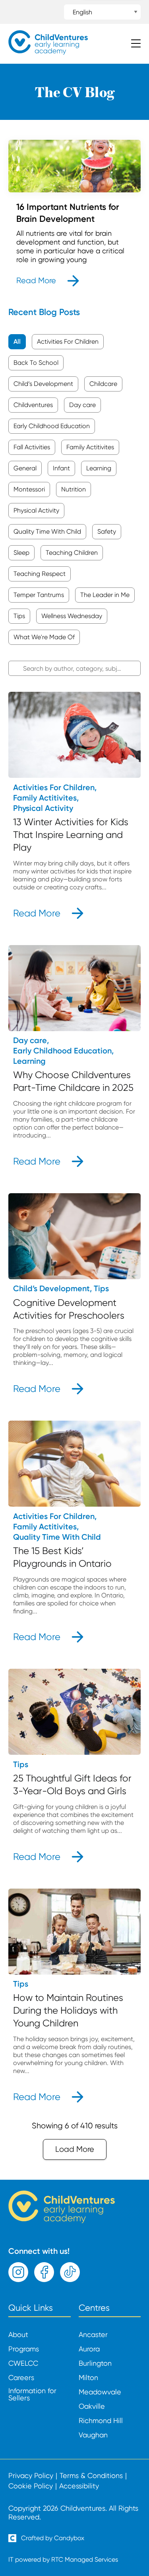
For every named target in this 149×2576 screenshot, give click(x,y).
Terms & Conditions (91, 2476)
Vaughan (93, 2435)
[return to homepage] (48, 52)
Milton (88, 2378)
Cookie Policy (31, 2486)
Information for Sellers (32, 2394)
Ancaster (93, 2335)
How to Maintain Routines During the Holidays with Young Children (68, 2010)
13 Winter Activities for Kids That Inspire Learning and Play (71, 835)
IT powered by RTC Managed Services (63, 2559)
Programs (24, 2349)
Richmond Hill (101, 2421)
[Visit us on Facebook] (44, 2272)
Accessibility (79, 2486)
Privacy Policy (31, 2476)
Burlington (95, 2363)
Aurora (89, 2349)
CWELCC (23, 2363)
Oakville (92, 2406)
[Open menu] (136, 44)
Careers (21, 2378)
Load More (75, 2149)
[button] (17, 342)
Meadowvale (100, 2392)
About (18, 2335)
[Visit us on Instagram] (18, 2272)
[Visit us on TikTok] (70, 2272)
